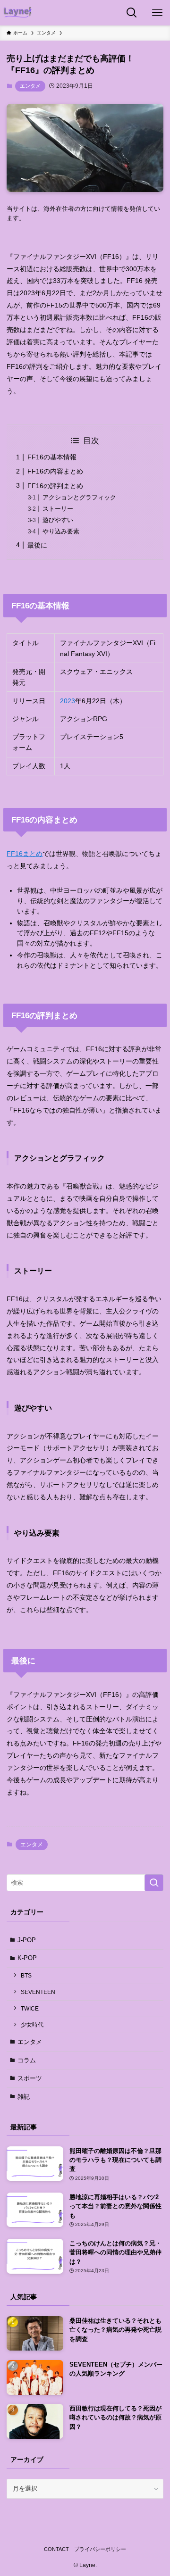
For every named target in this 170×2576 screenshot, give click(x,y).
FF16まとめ (25, 854)
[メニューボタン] (157, 13)
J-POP (27, 1940)
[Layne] (17, 13)
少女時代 (32, 2024)
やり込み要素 (61, 531)
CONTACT (56, 2549)
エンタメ (30, 86)
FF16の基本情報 (52, 457)
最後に (37, 545)
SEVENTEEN (38, 1992)
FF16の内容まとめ (55, 471)
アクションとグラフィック (79, 497)
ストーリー (58, 509)
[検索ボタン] (132, 13)
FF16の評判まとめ (55, 486)
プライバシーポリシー (100, 2549)
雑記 (24, 2097)
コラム (27, 2060)
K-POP (27, 1958)
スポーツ (30, 2078)
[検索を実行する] (154, 1883)
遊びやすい (58, 520)
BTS (26, 1975)
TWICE (30, 2008)
